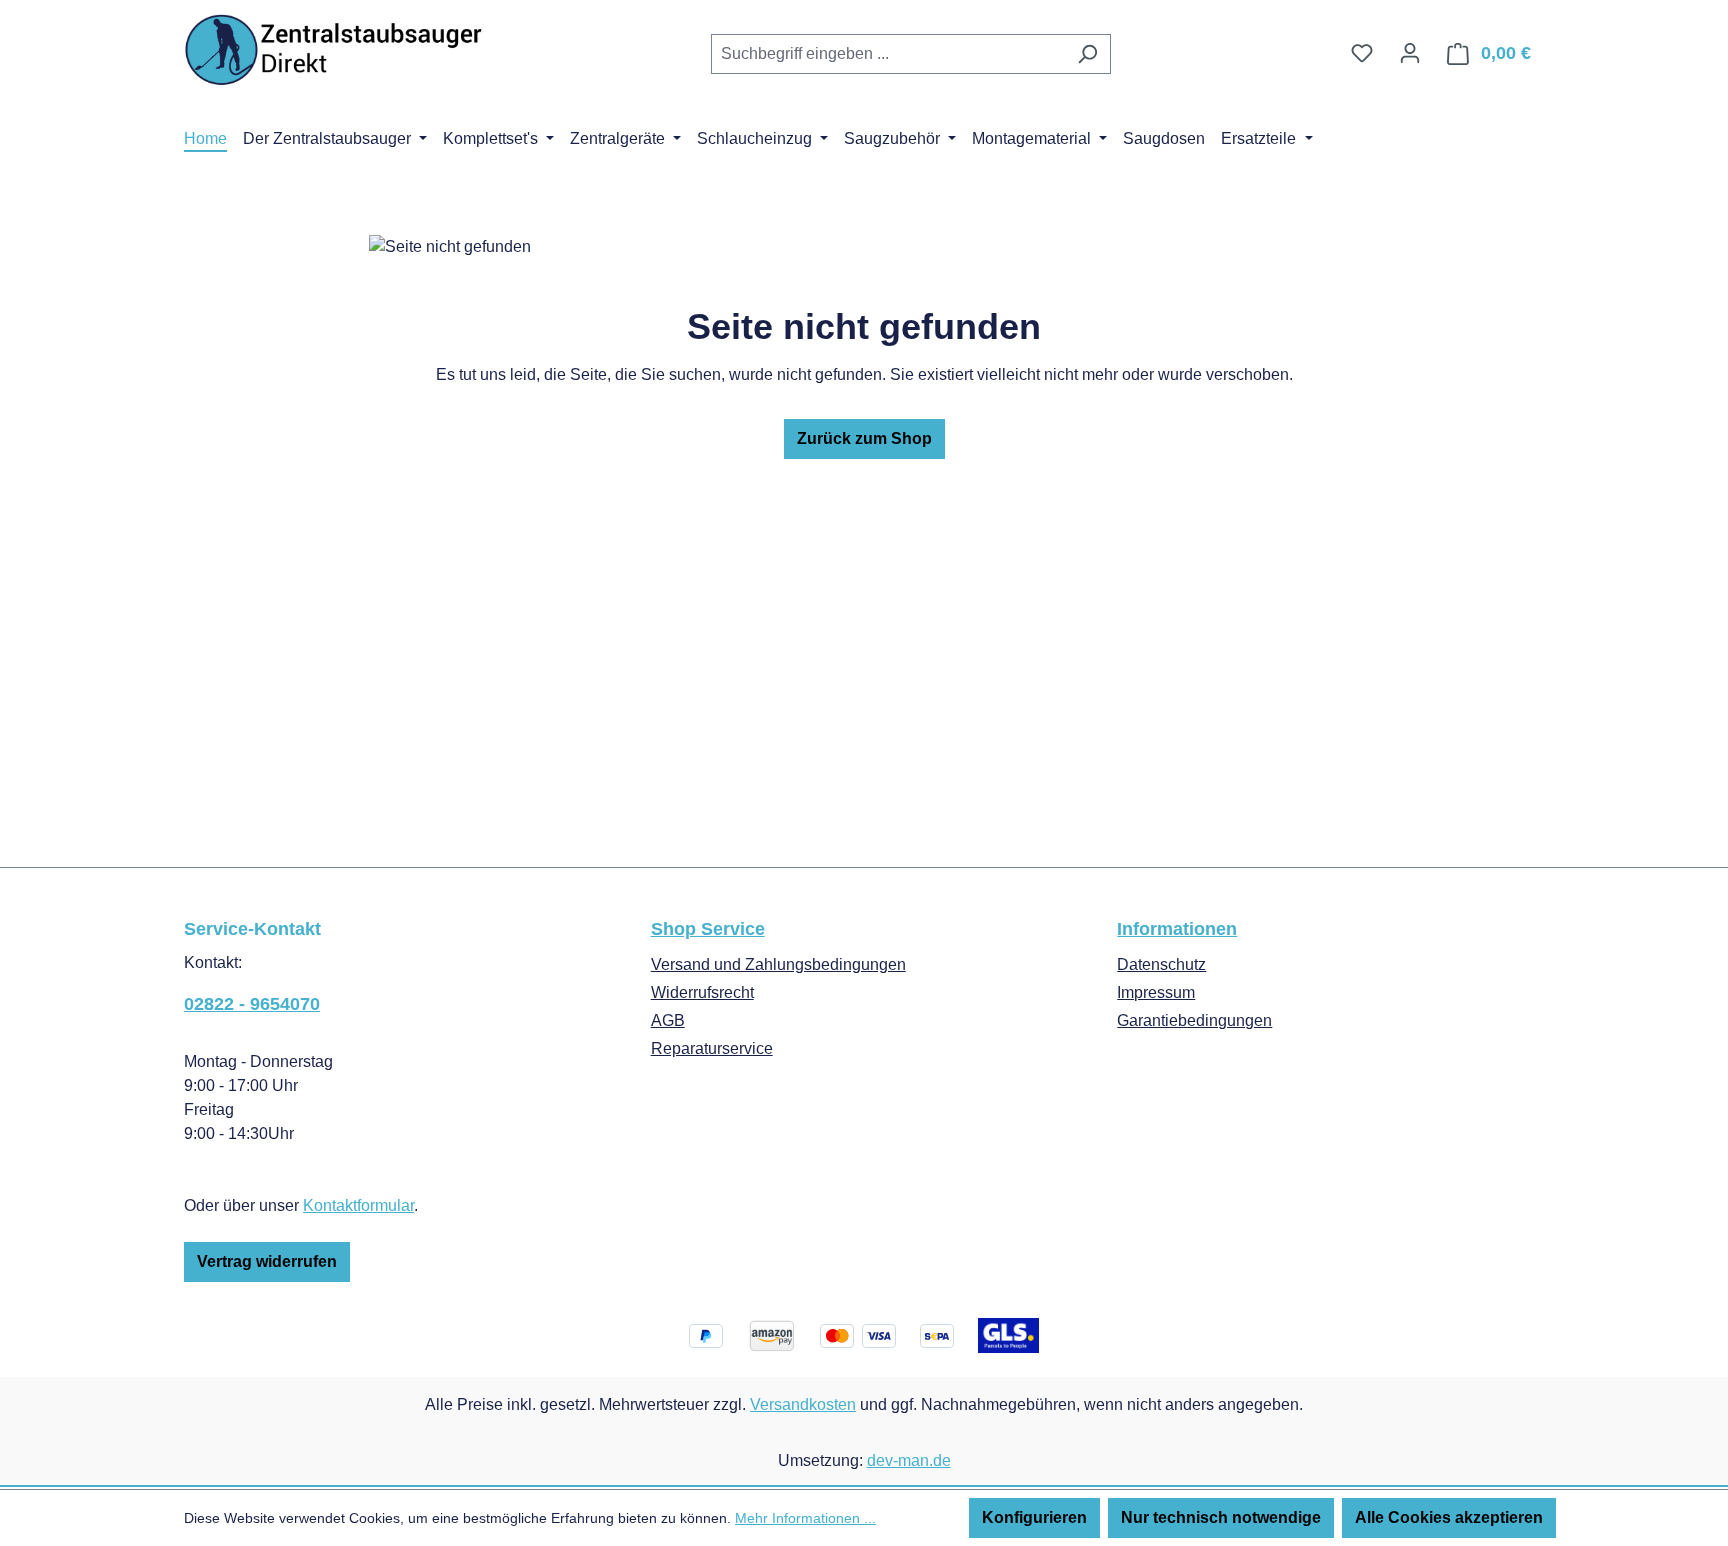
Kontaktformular (358, 1205)
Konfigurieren (1034, 1517)
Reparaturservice (712, 1048)
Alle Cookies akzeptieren (1449, 1517)
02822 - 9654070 (252, 1004)
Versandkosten (803, 1404)
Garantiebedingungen (1194, 1020)
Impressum (1156, 992)
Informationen (1177, 929)
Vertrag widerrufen (267, 1261)
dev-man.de (909, 1460)
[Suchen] (1087, 54)
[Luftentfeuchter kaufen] (334, 49)
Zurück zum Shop (864, 438)
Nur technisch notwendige (1221, 1517)
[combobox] (888, 54)
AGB (668, 1020)
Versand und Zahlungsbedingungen (778, 964)
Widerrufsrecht (702, 992)
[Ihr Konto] (1410, 53)
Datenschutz (1161, 964)
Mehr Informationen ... (805, 1518)
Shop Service (708, 929)
